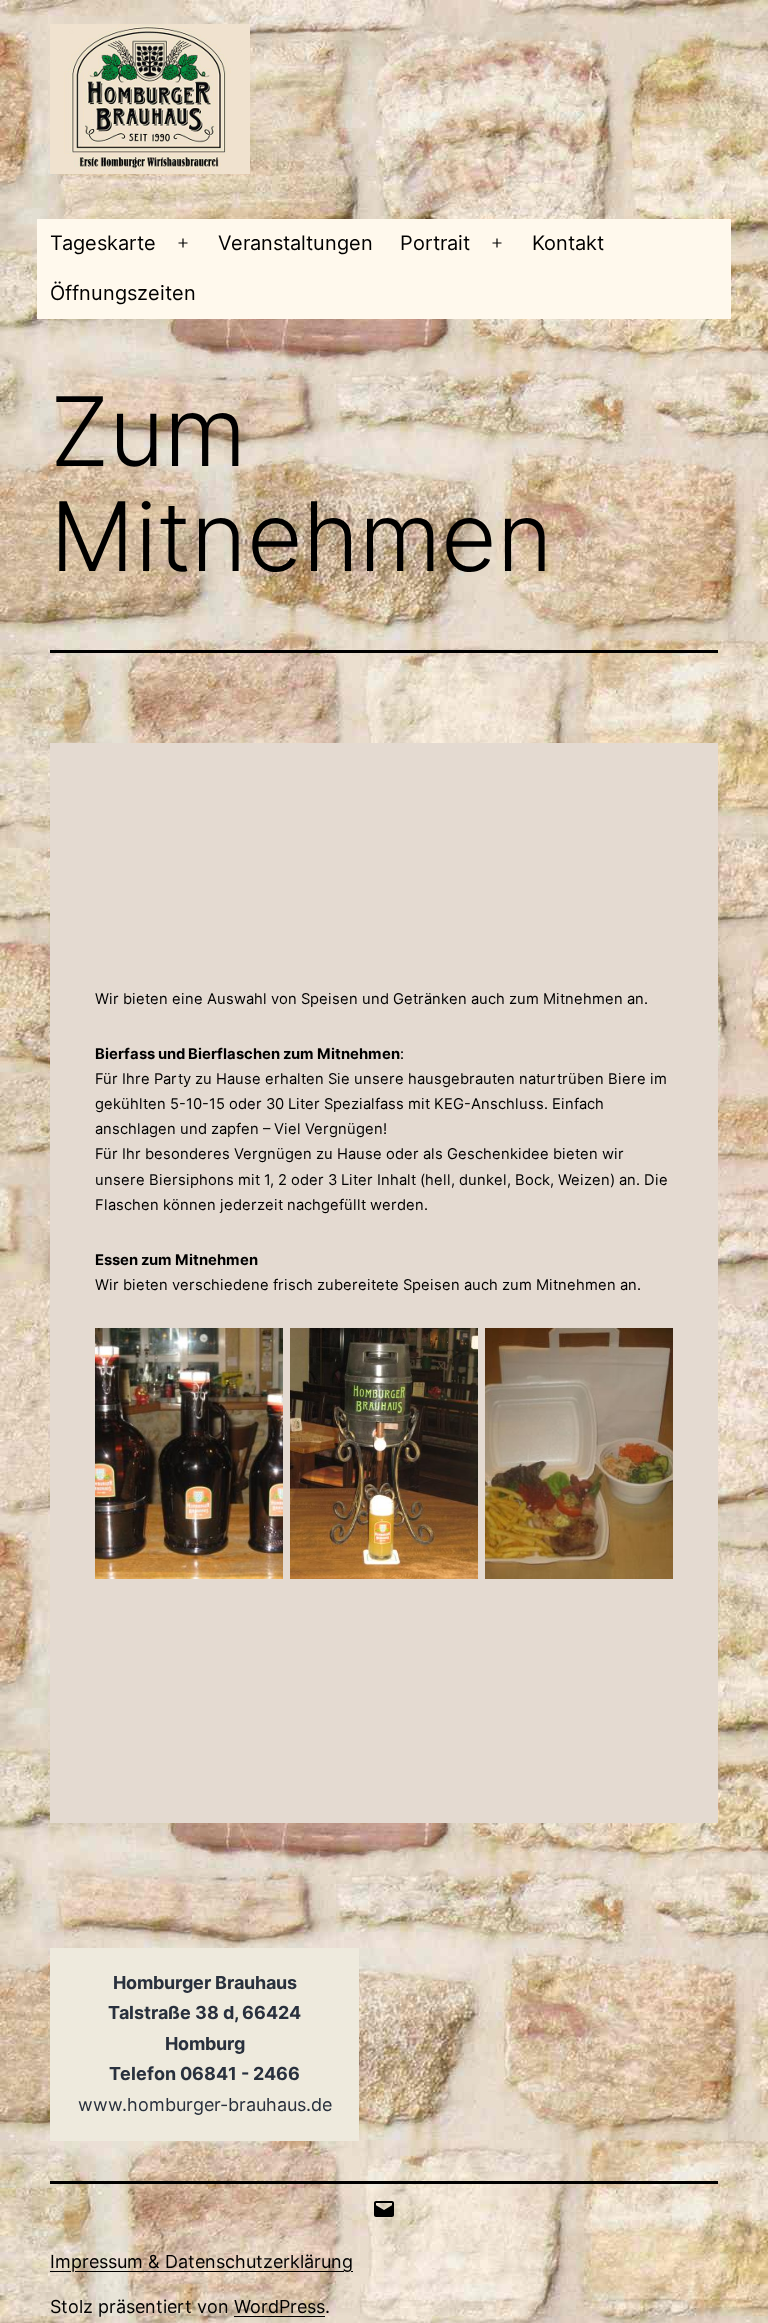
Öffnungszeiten (123, 293)
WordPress (279, 2306)
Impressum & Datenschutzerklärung (201, 2261)
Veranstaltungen (295, 243)
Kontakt (568, 243)
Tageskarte (103, 243)
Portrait (435, 243)
